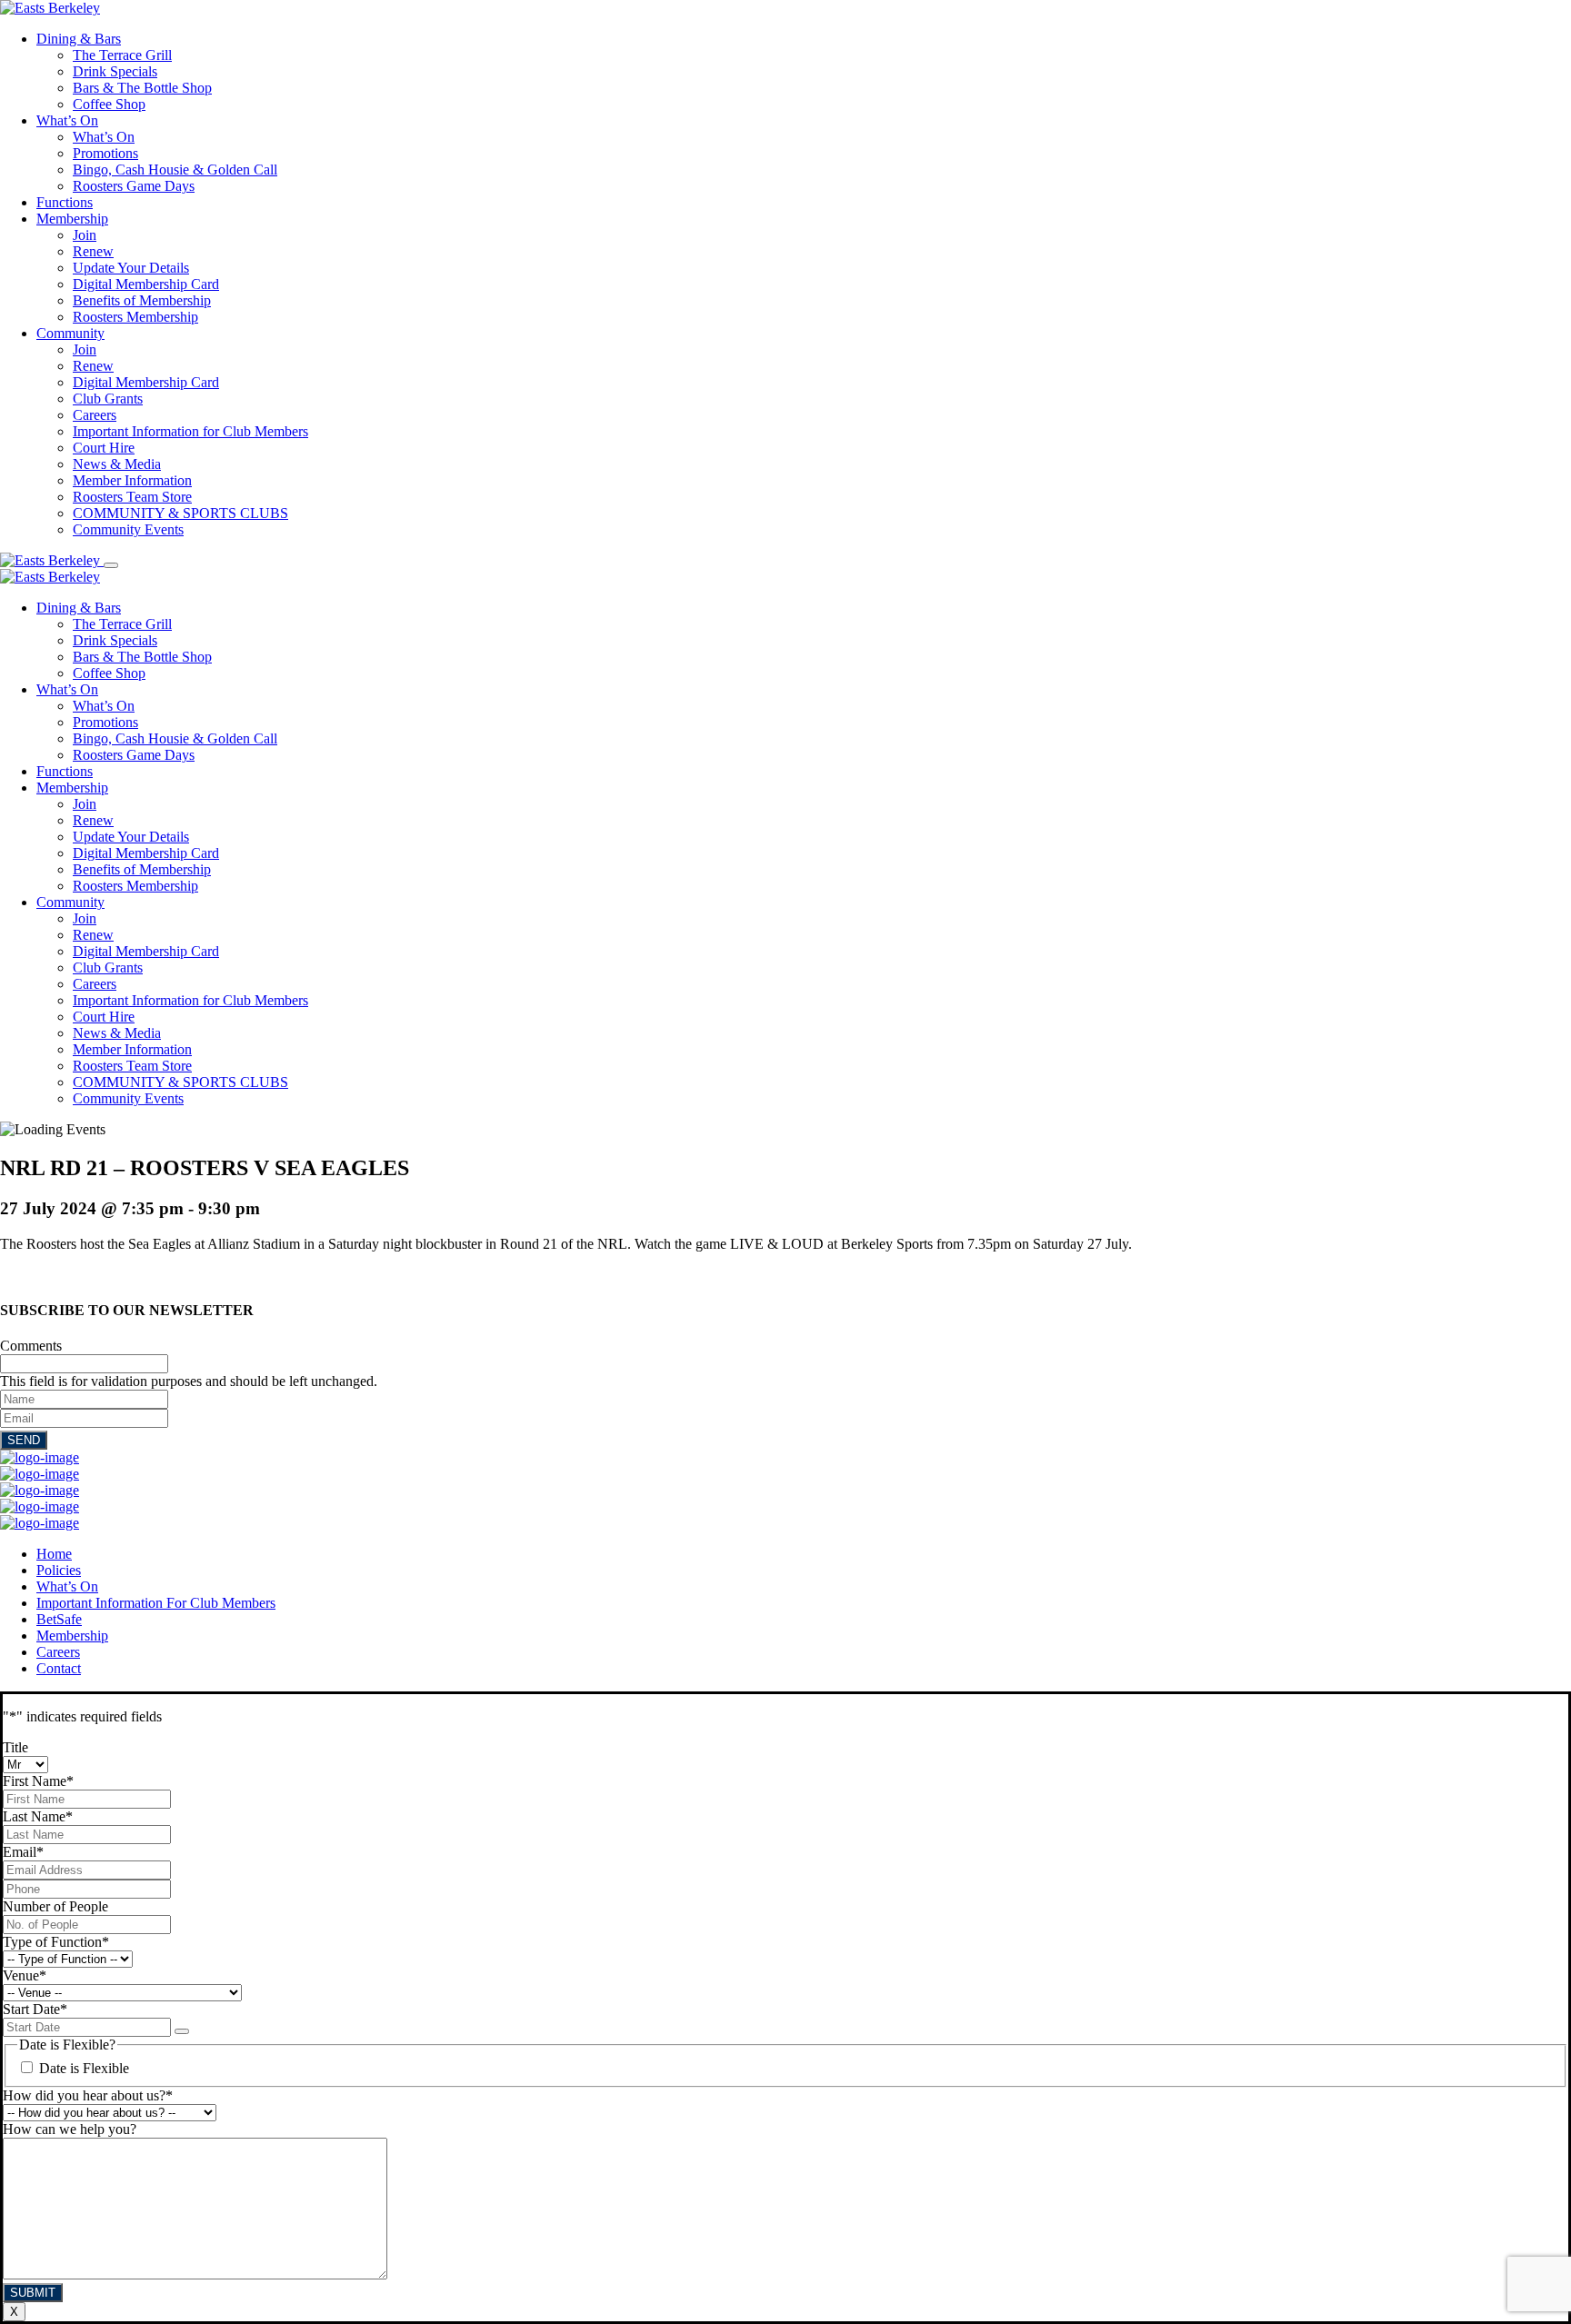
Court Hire (104, 448)
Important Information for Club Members (190, 431)
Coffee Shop (109, 104)
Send (24, 1440)
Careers (95, 415)
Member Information (132, 480)
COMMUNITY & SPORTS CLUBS (180, 513)
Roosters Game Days (134, 186)
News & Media (117, 464)
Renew (93, 251)
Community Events (128, 529)
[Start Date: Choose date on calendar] (182, 2031)
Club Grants (108, 399)
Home (54, 1554)
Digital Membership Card (146, 284)
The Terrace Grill (122, 55)
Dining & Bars (79, 39)
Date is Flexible (84, 2068)
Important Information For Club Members (156, 1603)
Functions (65, 202)
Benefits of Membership (142, 300)
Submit (33, 2293)
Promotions (105, 153)
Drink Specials (115, 71)
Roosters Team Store (132, 497)
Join (85, 235)
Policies (59, 1570)
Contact (59, 1668)
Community (70, 333)
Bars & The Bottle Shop (142, 88)
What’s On (67, 120)
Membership (72, 219)
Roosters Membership (135, 317)
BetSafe (59, 1619)
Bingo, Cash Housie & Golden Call (175, 170)
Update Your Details (131, 268)
